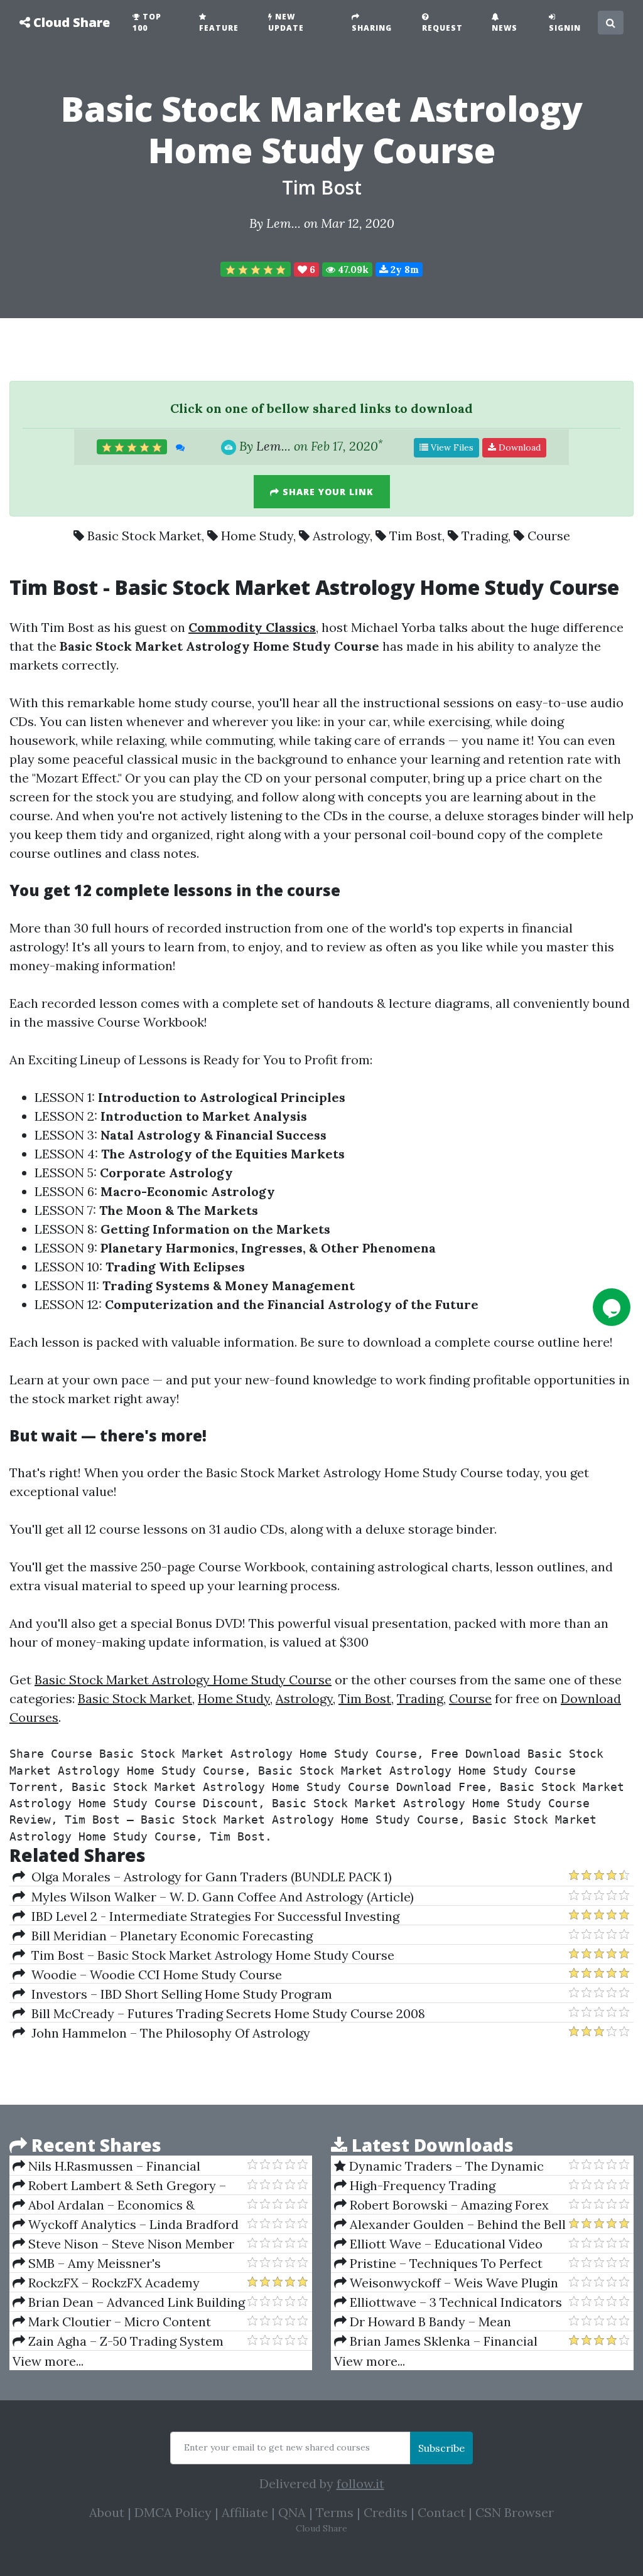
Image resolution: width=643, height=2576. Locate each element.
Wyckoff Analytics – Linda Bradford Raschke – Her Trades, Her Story (126, 2225)
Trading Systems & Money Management (229, 1285)
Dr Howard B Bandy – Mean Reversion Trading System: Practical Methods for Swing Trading (441, 2322)
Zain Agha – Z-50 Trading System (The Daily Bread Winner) (118, 2341)
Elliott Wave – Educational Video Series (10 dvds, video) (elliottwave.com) (450, 2244)
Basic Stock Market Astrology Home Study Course (183, 1680)
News (505, 28)
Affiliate (245, 2512)
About (107, 2512)
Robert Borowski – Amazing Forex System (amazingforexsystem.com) (441, 2205)
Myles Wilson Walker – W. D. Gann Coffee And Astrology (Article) (219, 1897)
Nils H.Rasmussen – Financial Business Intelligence (106, 2166)
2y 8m (403, 270)
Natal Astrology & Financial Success (213, 1135)
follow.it (360, 2483)
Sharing (372, 28)
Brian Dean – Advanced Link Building (135, 2302)
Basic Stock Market (144, 536)
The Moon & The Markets (179, 1210)
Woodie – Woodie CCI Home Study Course (154, 1975)
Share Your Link (327, 492)
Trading (485, 536)
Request (442, 28)
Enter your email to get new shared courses (277, 2447)
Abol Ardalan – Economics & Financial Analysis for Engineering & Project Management (119, 2205)
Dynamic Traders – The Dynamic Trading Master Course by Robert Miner (439, 2166)
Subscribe (441, 2448)
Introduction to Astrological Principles (222, 1097)
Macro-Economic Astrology (188, 1191)
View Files (451, 447)
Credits (386, 2512)
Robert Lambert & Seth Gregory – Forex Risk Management (119, 2186)
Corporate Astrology (166, 1173)
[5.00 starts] (256, 269)
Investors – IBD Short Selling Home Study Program (179, 1994)
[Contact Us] (612, 1307)
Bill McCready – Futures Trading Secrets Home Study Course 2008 (225, 2013)
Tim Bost (322, 187)
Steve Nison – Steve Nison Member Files (123, 2244)
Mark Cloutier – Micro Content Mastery (112, 2322)
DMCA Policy (173, 2512)
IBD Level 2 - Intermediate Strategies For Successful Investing (212, 1916)
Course (549, 536)
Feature (219, 28)
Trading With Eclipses (175, 1267)
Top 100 (147, 22)
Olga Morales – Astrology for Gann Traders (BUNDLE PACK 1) (208, 1877)
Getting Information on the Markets (215, 1229)
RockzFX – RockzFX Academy (112, 2283)
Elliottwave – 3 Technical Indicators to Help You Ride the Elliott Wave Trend (448, 2302)
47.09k (352, 270)
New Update (286, 22)
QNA (292, 2512)
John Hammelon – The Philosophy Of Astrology (168, 2033)
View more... (48, 2361)
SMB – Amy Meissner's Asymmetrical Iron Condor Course (115, 2263)
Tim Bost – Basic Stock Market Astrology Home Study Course (210, 1955)
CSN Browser (515, 2512)
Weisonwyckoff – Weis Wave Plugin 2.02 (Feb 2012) (446, 2283)
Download (518, 447)
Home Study (257, 536)
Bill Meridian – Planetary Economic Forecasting (169, 1936)
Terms (335, 2512)
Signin (565, 28)
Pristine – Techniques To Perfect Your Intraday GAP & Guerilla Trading (446, 2263)
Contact (441, 2512)
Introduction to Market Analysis (204, 1116)
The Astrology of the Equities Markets (223, 1154)
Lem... (284, 223)
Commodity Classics (252, 627)
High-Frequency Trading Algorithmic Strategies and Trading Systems (439, 2186)
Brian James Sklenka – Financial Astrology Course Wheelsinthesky (436, 2341)
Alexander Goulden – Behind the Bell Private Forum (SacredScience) (450, 2225)
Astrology (341, 536)
